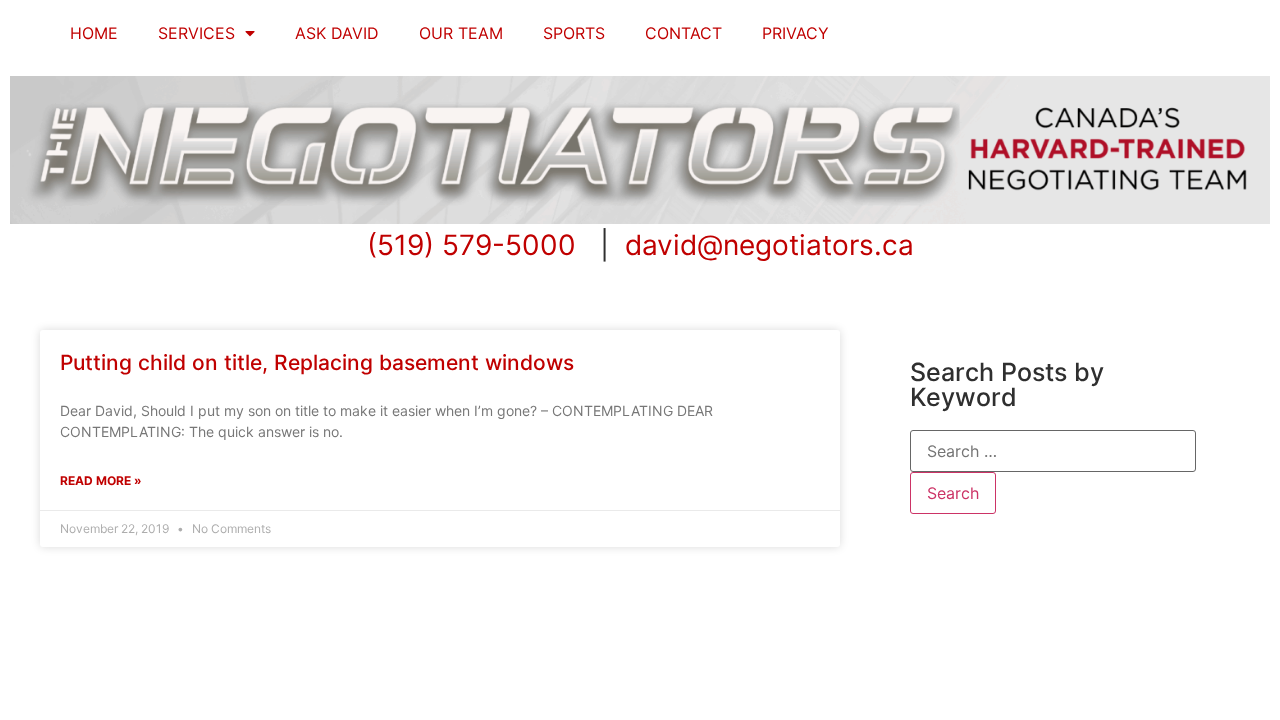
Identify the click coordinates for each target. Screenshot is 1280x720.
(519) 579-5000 (471, 245)
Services (196, 33)
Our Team (461, 33)
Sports (574, 33)
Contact (683, 33)
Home (94, 33)
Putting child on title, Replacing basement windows (317, 362)
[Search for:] (1053, 451)
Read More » (101, 480)
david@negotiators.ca (769, 245)
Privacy (795, 33)
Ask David (337, 33)
